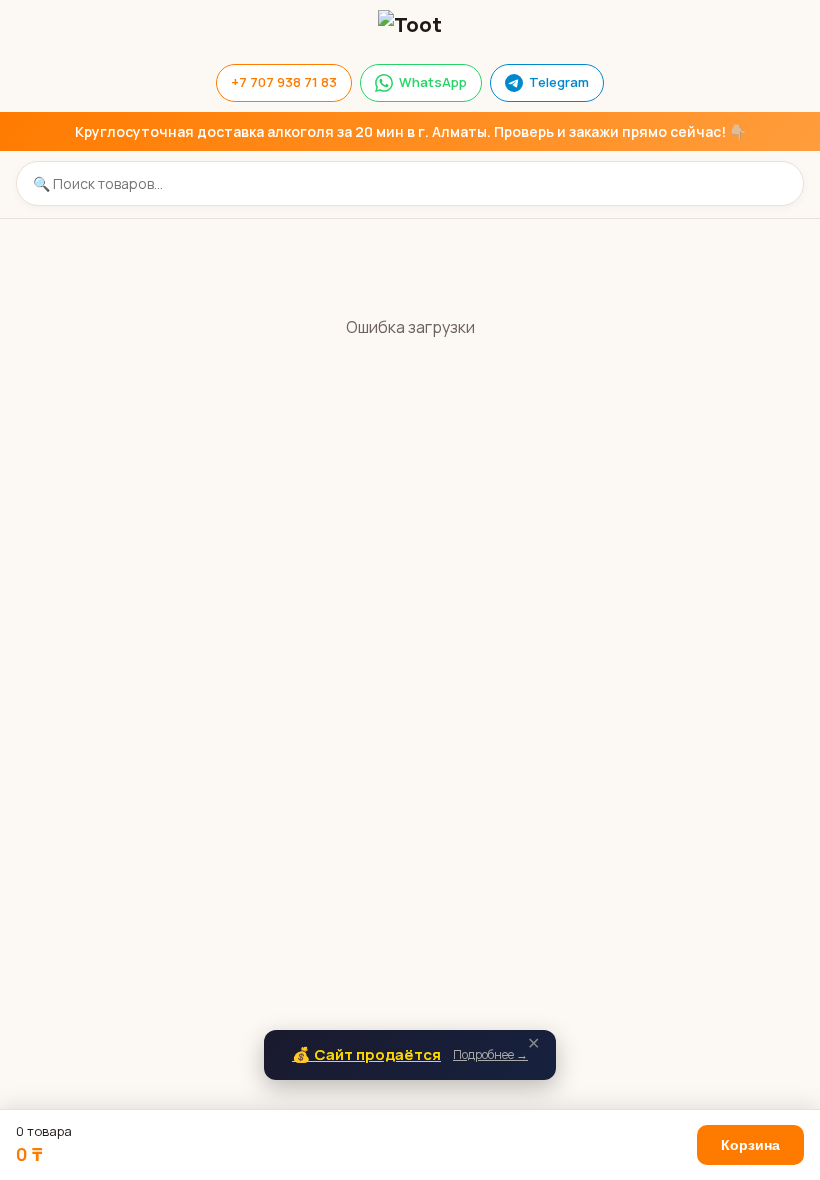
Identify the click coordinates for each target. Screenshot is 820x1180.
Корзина (750, 1145)
